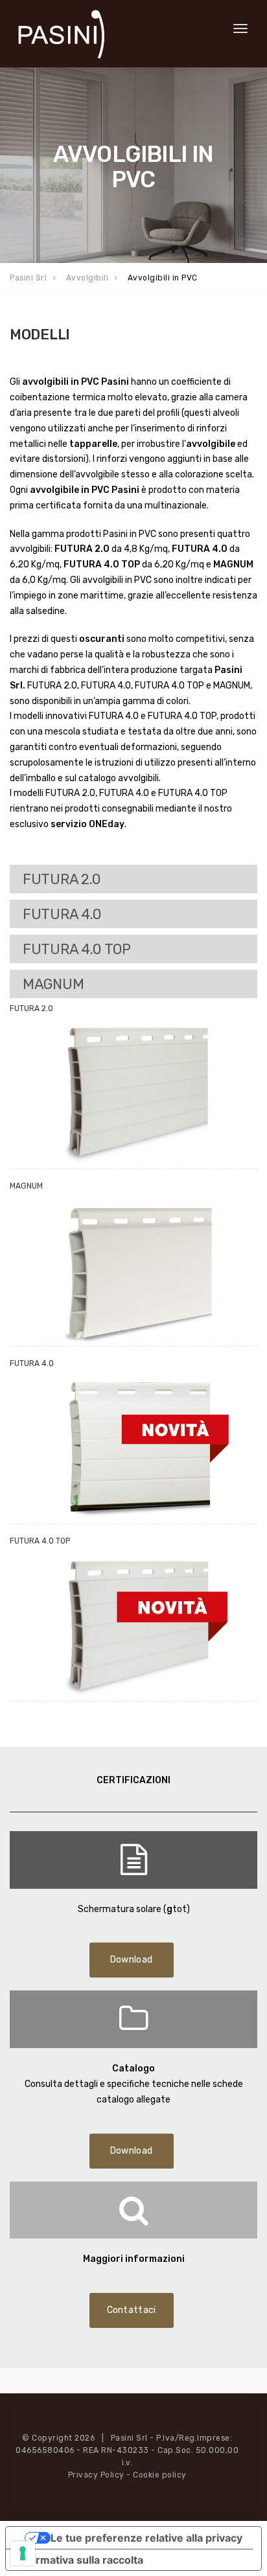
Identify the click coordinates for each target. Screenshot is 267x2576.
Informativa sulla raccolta (80, 2560)
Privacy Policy (96, 2475)
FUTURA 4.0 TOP (77, 949)
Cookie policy (160, 2475)
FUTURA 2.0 (62, 879)
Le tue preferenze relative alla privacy (146, 2538)
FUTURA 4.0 (62, 914)
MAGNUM (53, 984)
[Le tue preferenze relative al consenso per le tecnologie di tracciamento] (23, 2553)
